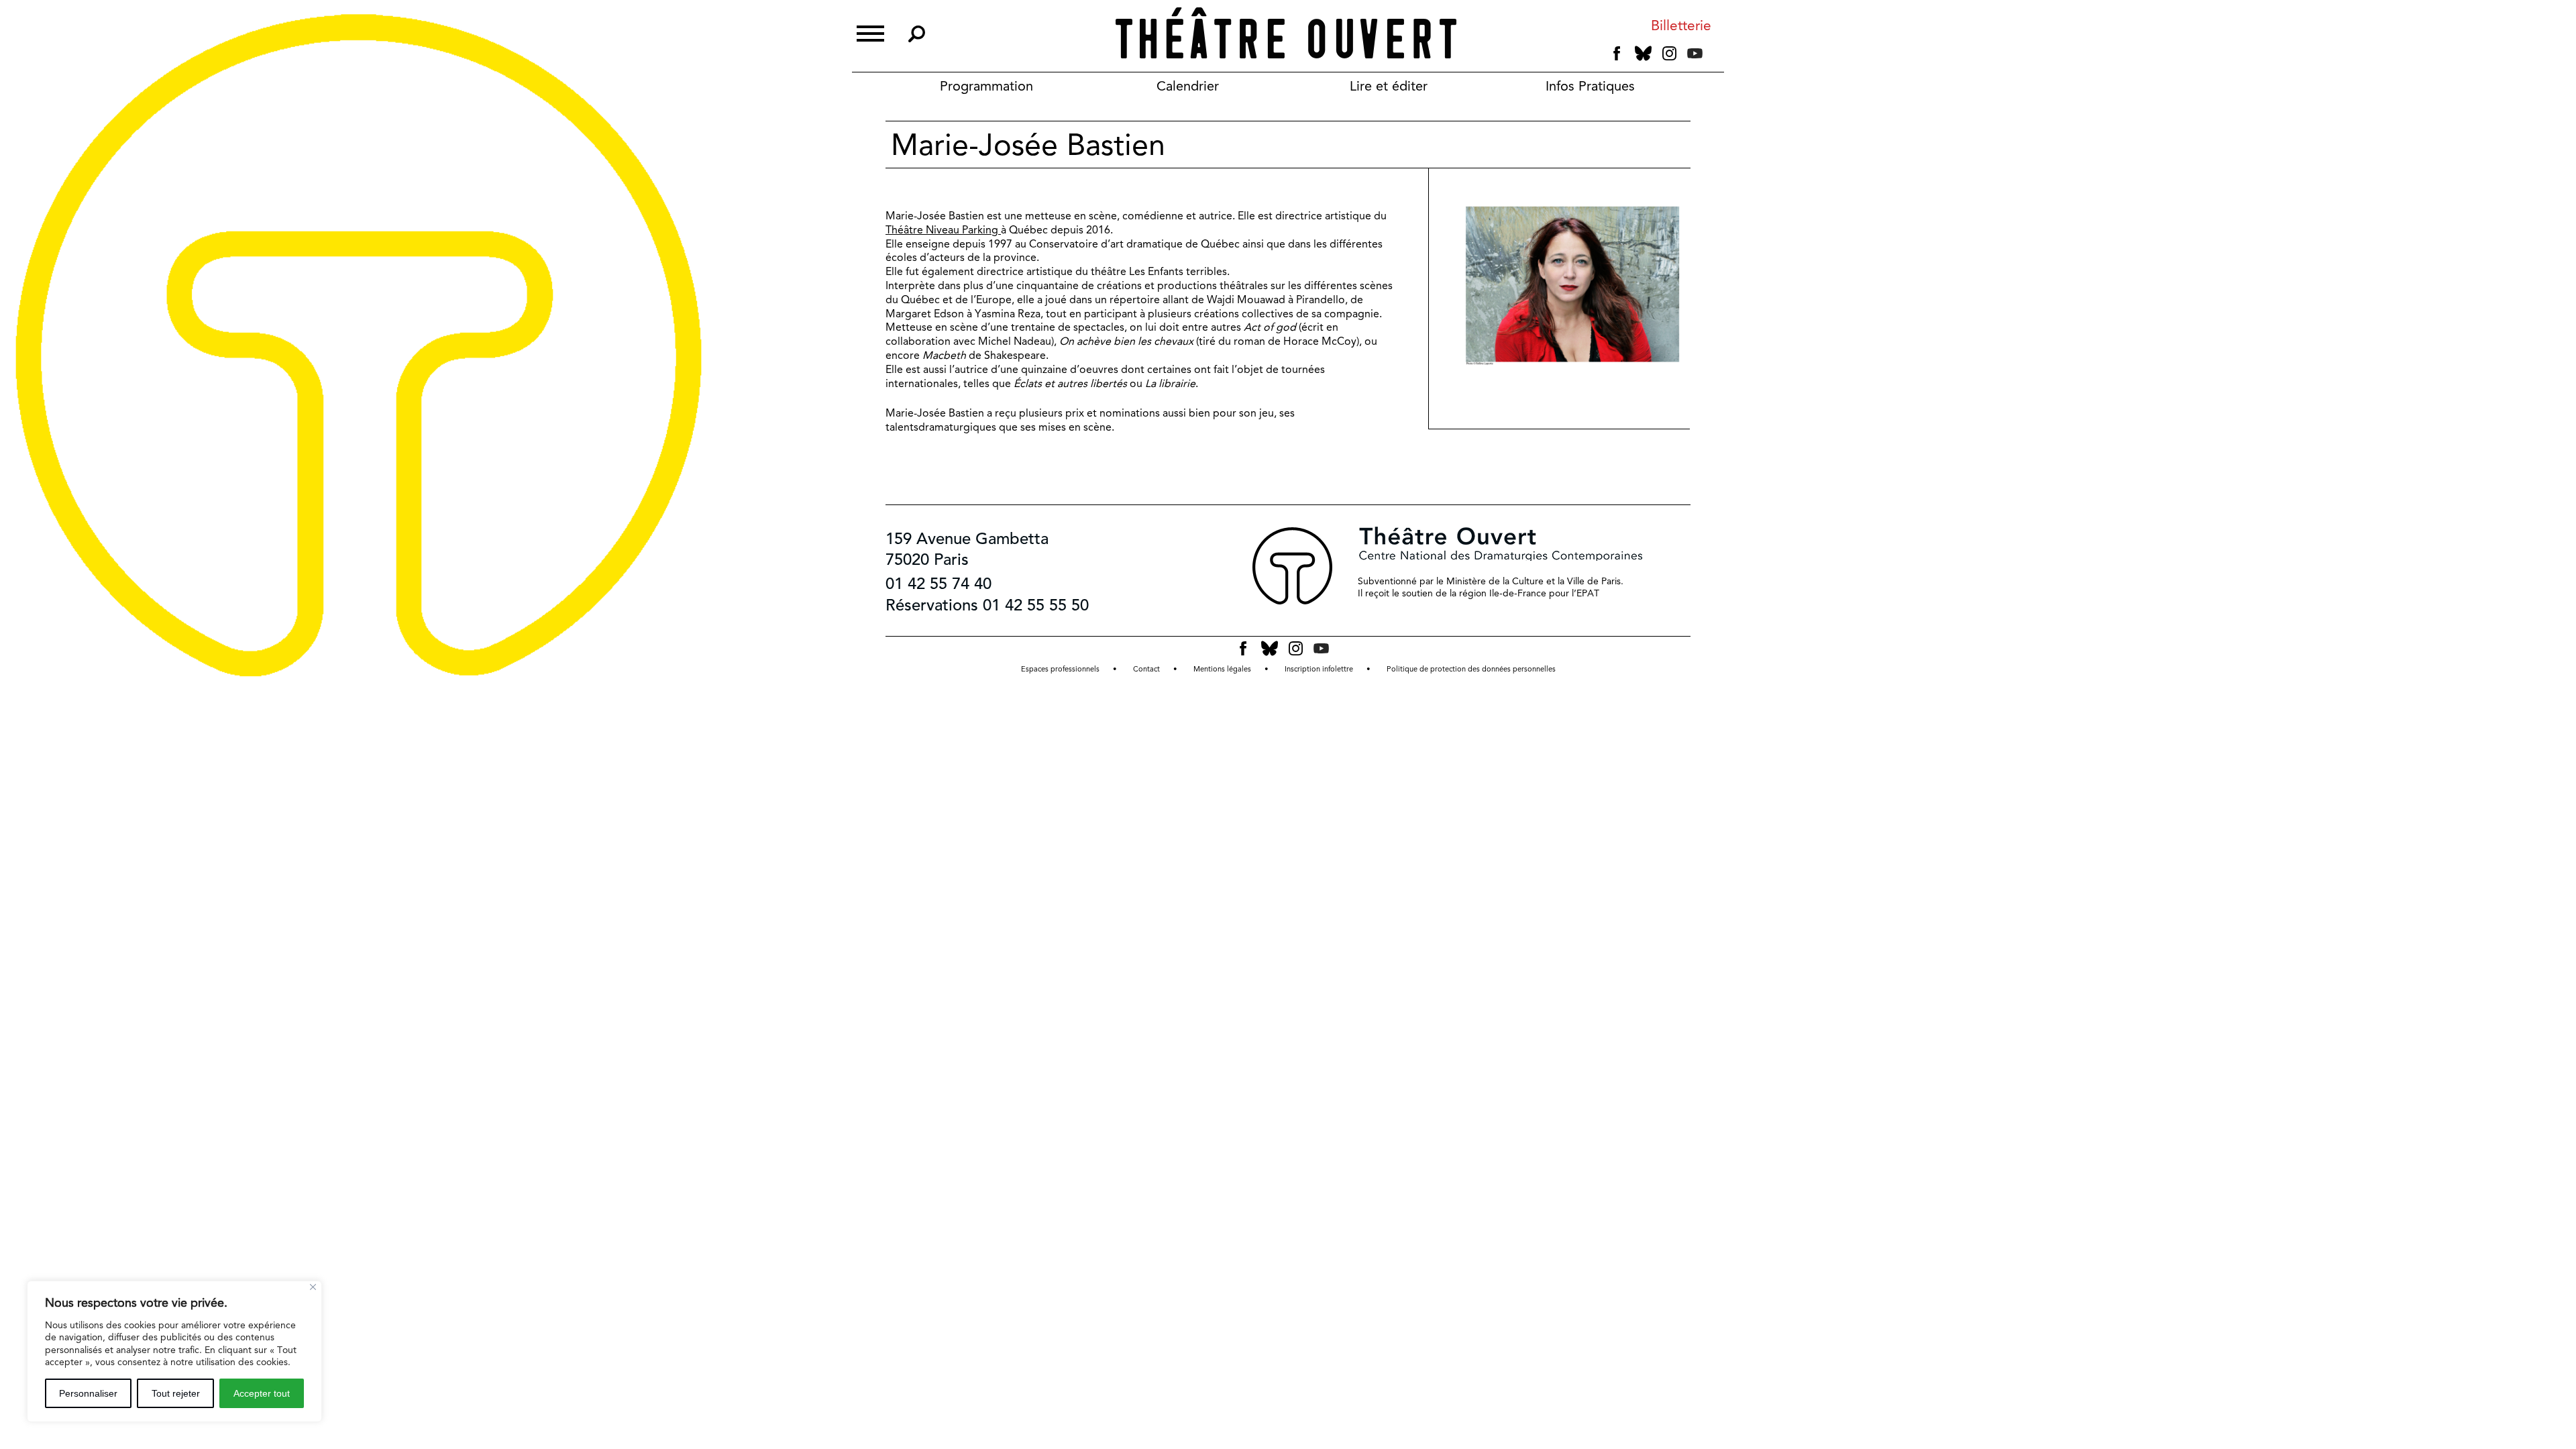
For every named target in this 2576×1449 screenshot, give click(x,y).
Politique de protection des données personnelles (1471, 669)
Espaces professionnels (1060, 669)
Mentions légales (1222, 669)
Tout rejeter (176, 1393)
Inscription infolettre (1319, 669)
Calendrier (1188, 86)
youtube (1695, 53)
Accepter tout (262, 1393)
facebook (1617, 54)
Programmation (986, 86)
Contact (1146, 669)
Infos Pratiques (1590, 86)
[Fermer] (313, 1287)
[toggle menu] (870, 32)
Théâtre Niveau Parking (943, 230)
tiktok (1713, 56)
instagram (1669, 54)
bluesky (1643, 53)
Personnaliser (88, 1393)
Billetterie (1681, 26)
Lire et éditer (1389, 86)
